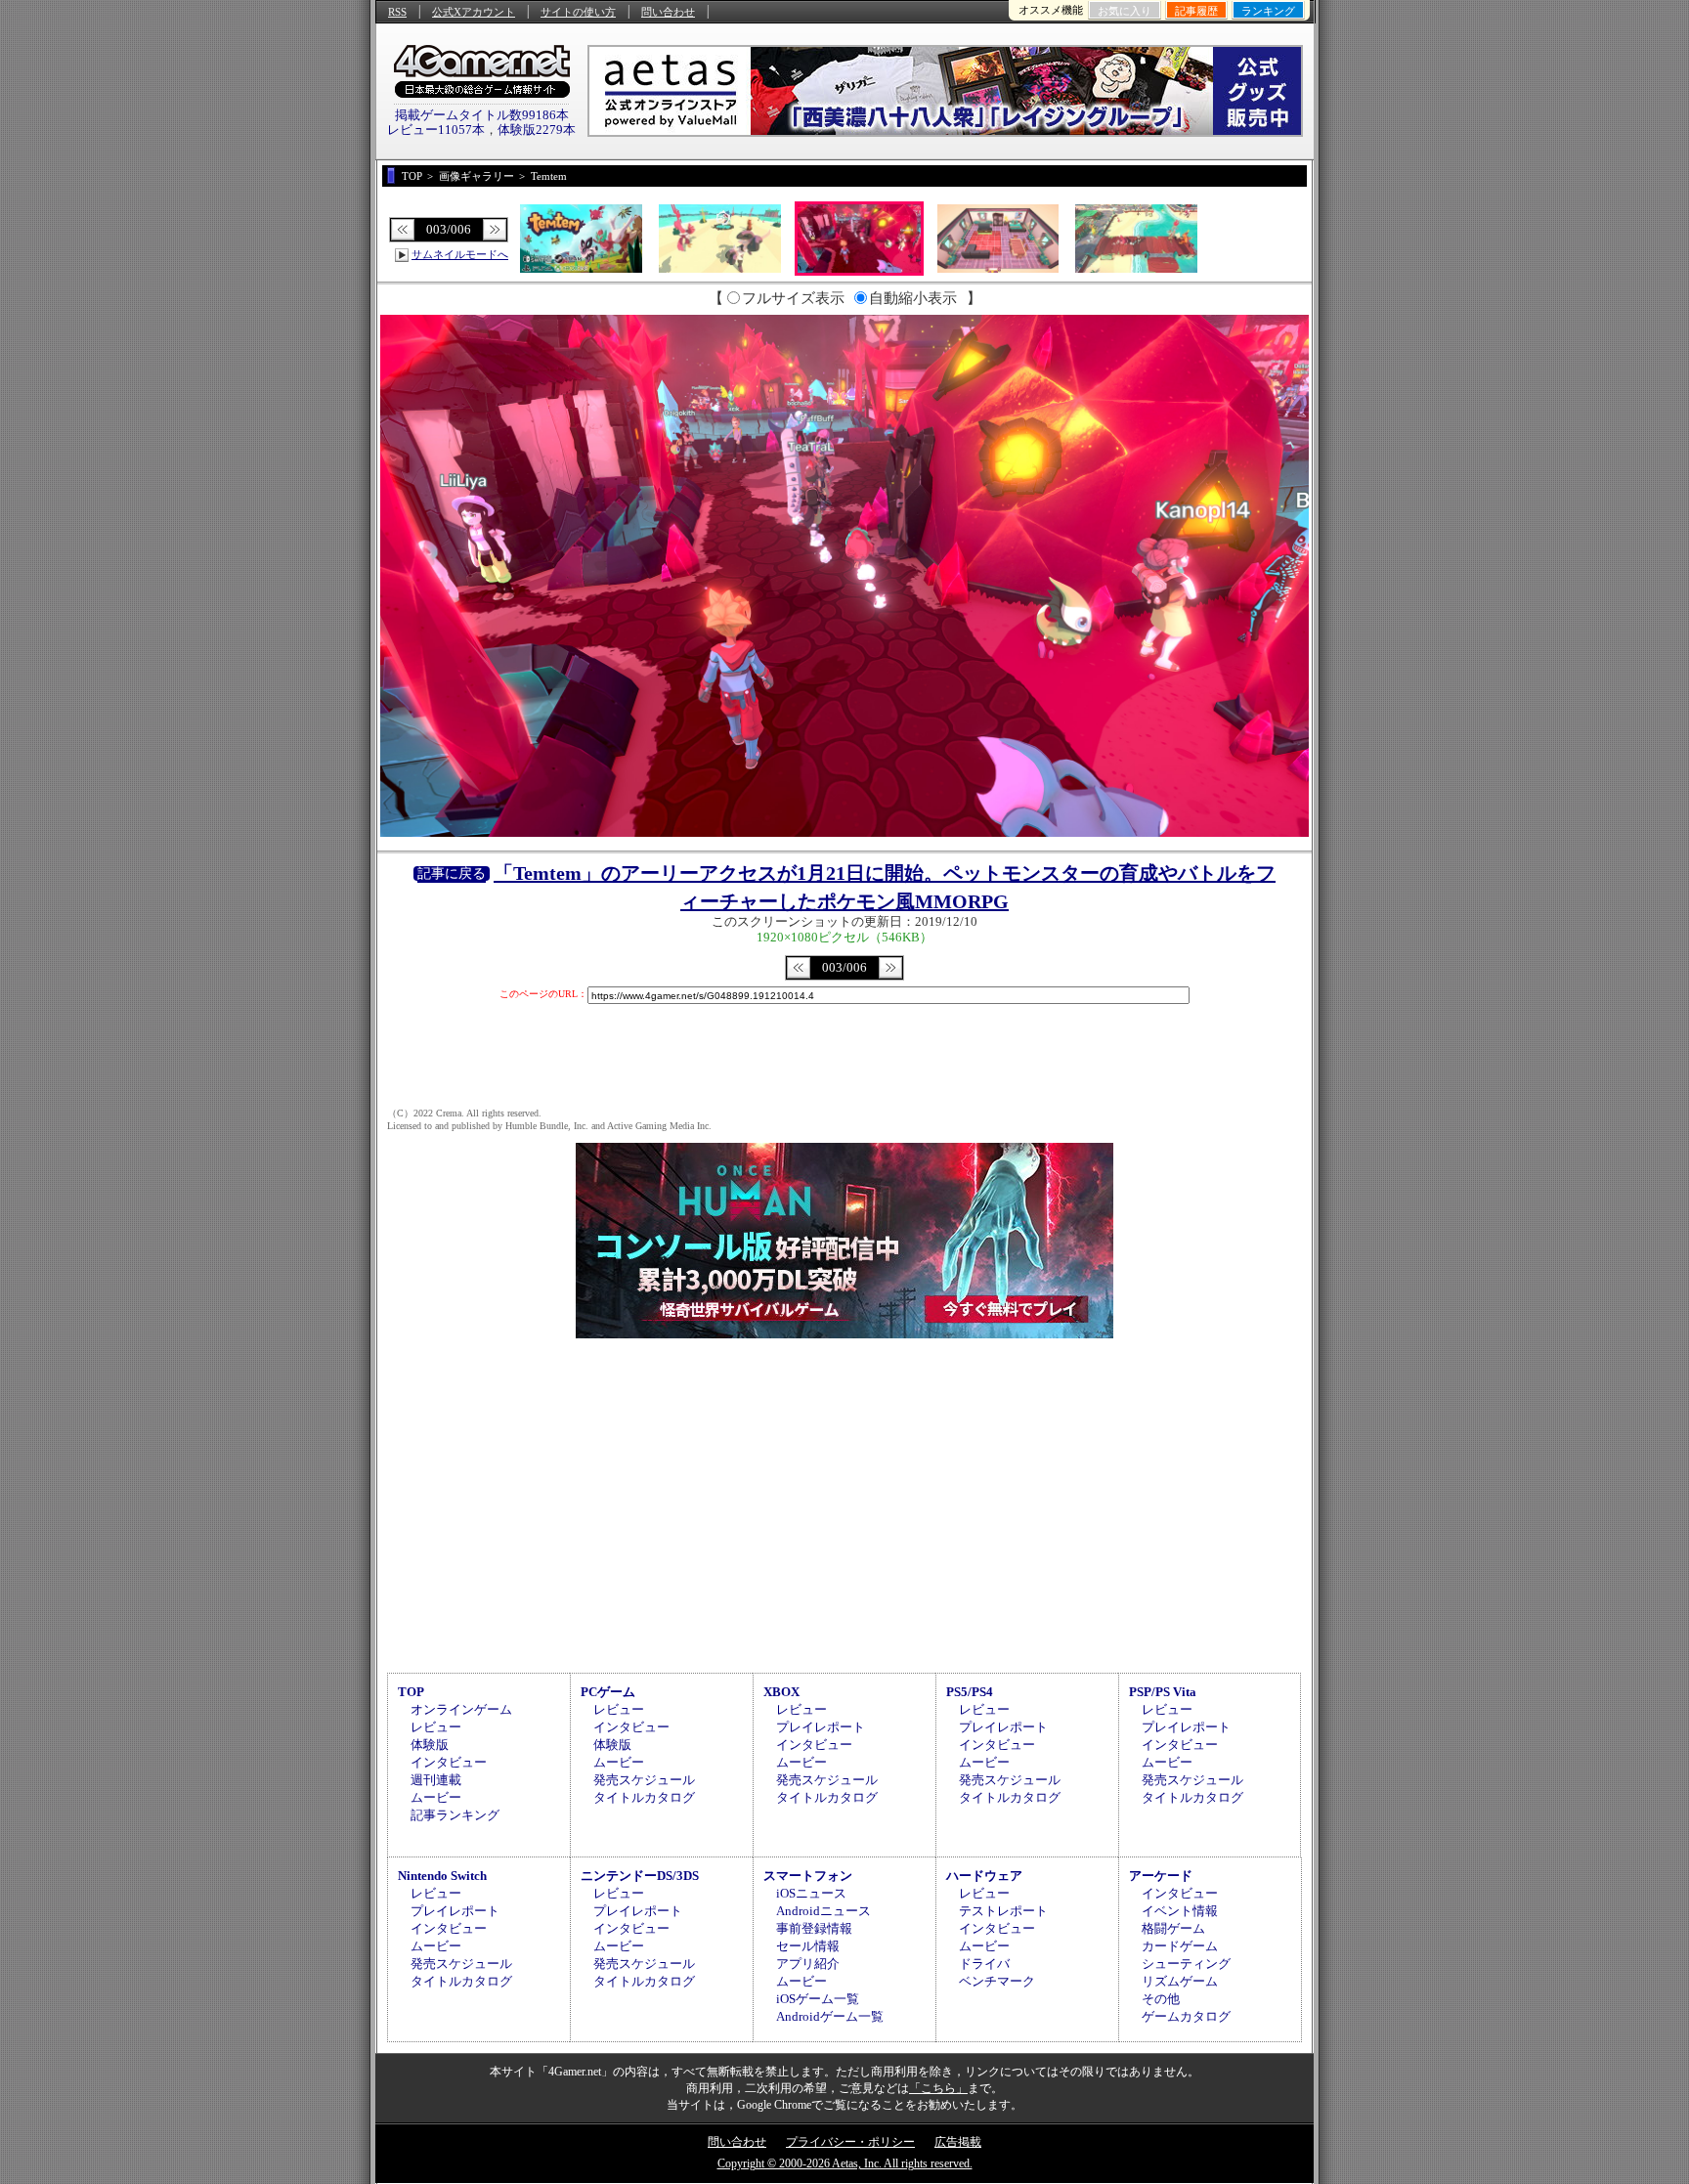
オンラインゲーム (461, 1709)
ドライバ (984, 1964)
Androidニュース (823, 1911)
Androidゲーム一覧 (830, 2016)
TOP (411, 1692)
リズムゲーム (1180, 1981)
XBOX (781, 1692)
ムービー (436, 1797)
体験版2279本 (537, 130)
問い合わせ (668, 12)
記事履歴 (1196, 11)
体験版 (430, 1745)
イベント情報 (1180, 1911)
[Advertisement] (844, 1503)
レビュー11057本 (436, 130)
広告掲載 (958, 2142)
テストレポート (1003, 1911)
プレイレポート (821, 1727)
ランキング (1268, 11)
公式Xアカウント (474, 12)
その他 (1161, 1999)
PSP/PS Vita (1163, 1692)
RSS (397, 12)
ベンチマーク (997, 1981)
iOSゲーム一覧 (818, 1999)
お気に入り (1125, 11)
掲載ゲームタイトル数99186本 (482, 115)
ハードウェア (984, 1876)
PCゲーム (608, 1692)
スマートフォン (808, 1876)
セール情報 (808, 1946)
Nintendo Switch (442, 1876)
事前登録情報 (814, 1928)
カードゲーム (1180, 1946)
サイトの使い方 (578, 12)
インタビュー (449, 1762)
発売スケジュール (644, 1780)
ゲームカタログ (1186, 2016)
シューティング (1186, 1964)
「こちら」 (938, 2088)
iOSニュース (811, 1893)
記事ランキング (455, 1815)
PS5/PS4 (970, 1692)
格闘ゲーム (1173, 1928)
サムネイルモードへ (460, 254)
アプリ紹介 (808, 1964)
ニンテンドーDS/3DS (640, 1876)
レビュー (436, 1727)
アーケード (1161, 1876)
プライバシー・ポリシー (850, 2142)
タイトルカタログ (644, 1797)
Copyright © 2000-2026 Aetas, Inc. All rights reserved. (845, 2163)
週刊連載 (436, 1780)
